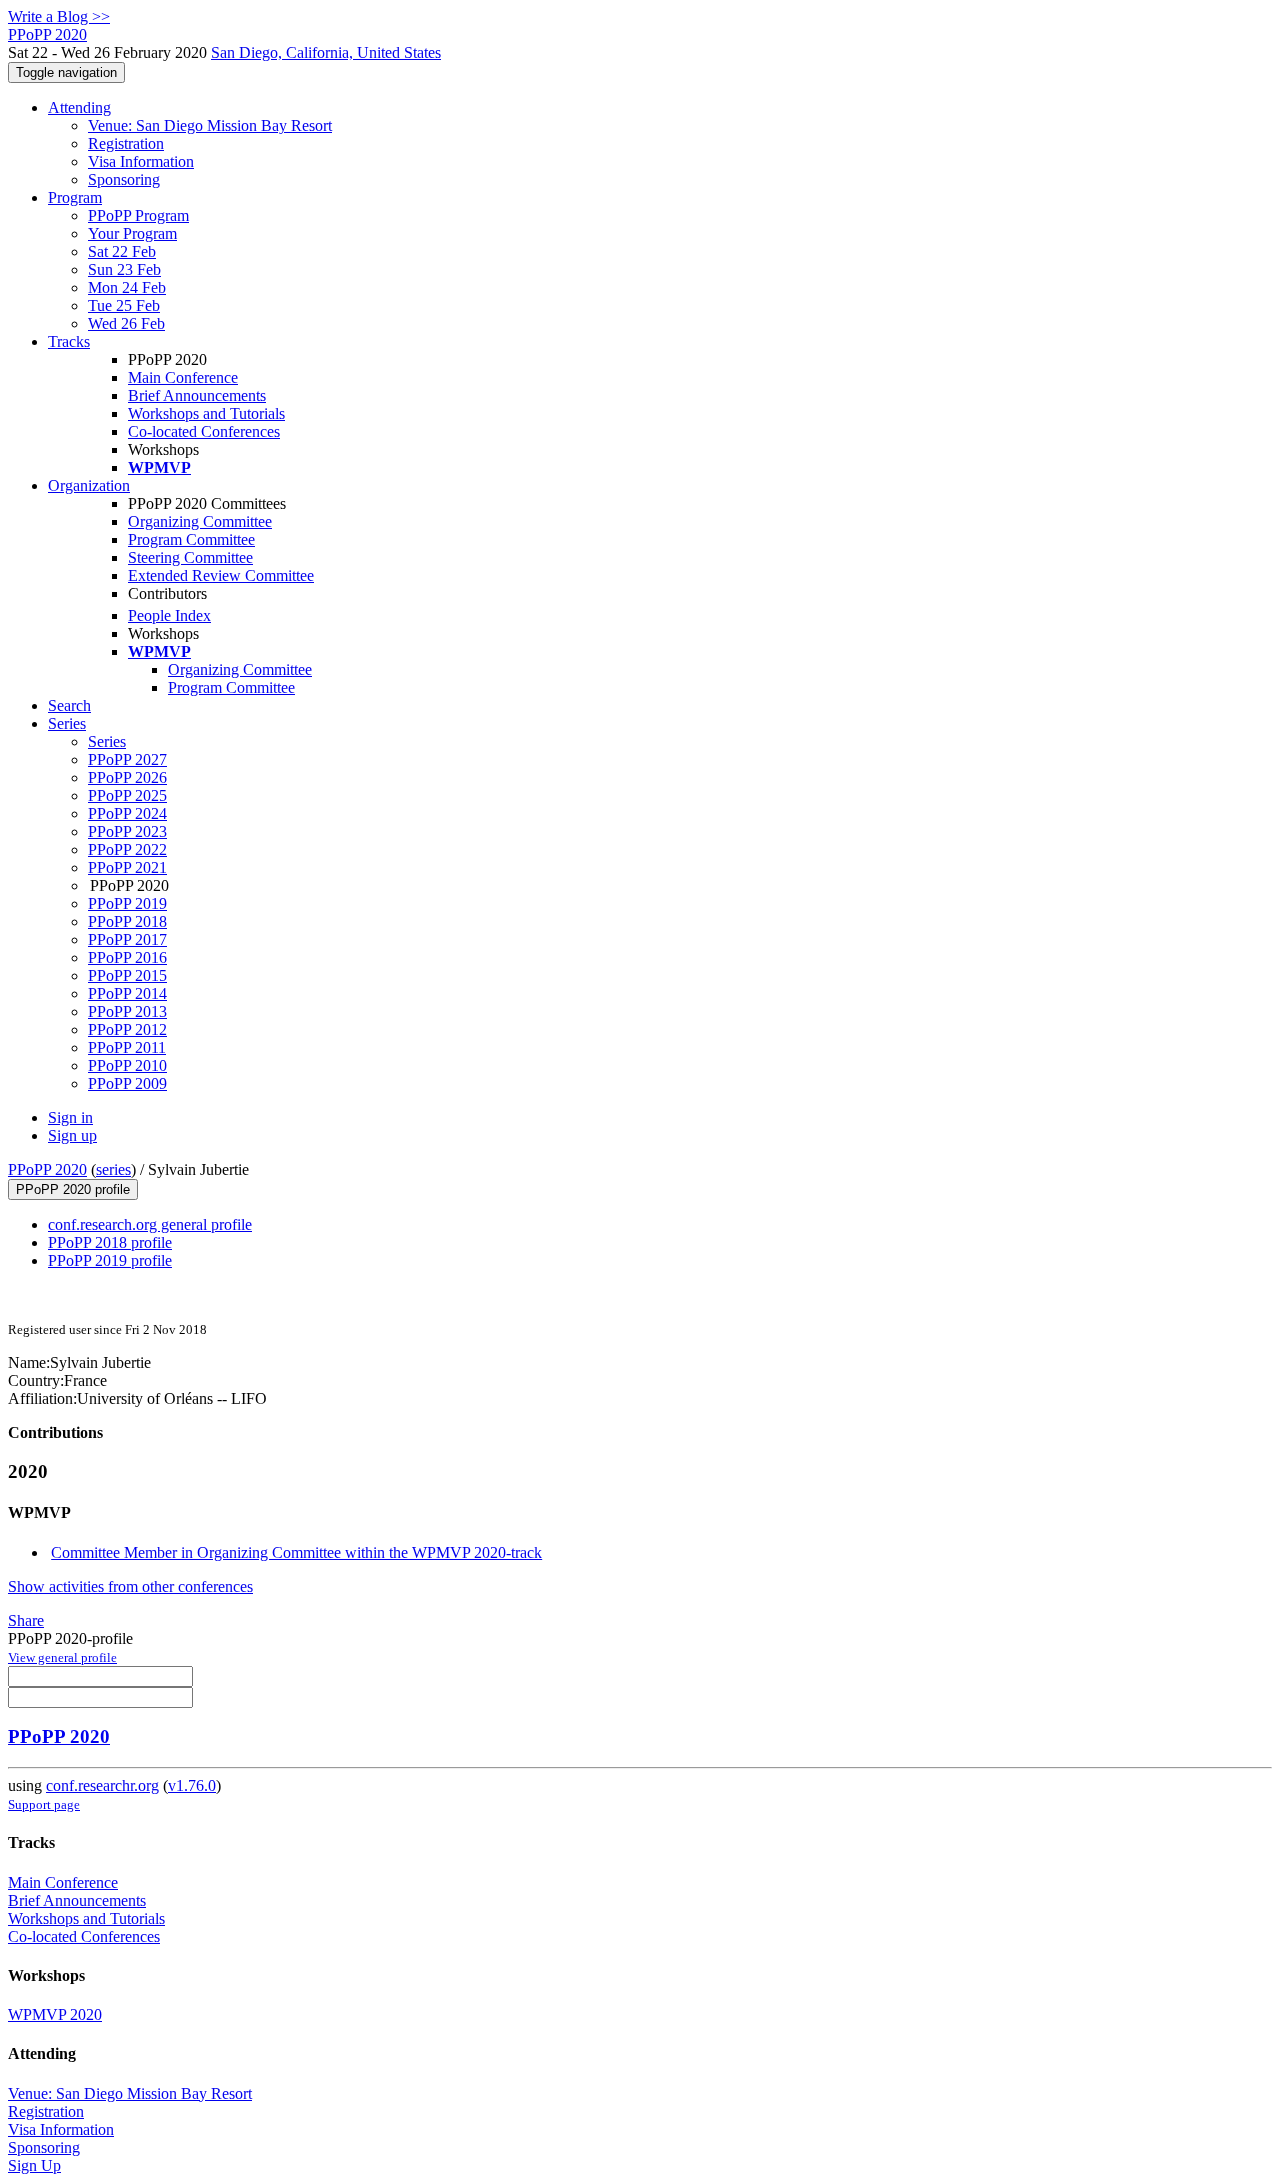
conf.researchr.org (102, 1785)
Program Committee (191, 539)
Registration (126, 143)
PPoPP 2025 (127, 795)
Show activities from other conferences (130, 1586)
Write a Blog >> (59, 16)
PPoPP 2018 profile (110, 1242)
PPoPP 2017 (127, 939)
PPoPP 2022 (127, 849)
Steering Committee (190, 557)
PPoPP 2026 (127, 777)
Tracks (69, 341)
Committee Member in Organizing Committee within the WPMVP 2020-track (296, 1552)
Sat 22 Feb (122, 251)
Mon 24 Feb (127, 287)
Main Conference (183, 377)
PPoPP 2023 (127, 831)
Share (26, 1620)
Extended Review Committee (221, 575)
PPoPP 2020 (47, 1169)
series (113, 1169)
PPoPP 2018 (127, 921)
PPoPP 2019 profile (110, 1260)
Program (75, 197)
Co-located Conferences (204, 431)
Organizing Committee (200, 521)
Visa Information (141, 161)
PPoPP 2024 (127, 813)
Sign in (70, 1117)
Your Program (132, 233)
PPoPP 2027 (127, 759)
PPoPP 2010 (127, 1065)
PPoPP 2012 (127, 1029)
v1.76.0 (192, 1785)
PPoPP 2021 (127, 867)
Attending (79, 107)
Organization (89, 485)
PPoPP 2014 (127, 993)
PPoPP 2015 (127, 975)
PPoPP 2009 (127, 1083)
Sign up (72, 1135)
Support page (44, 1804)
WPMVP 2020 (55, 2014)
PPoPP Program (138, 215)
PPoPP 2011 (127, 1047)
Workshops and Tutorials (206, 413)
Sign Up (34, 2165)
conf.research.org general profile (150, 1224)
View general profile (62, 1657)
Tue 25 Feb (124, 305)
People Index (169, 615)
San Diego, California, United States (326, 52)
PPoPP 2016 (127, 957)
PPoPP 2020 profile (73, 1189)
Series (107, 741)
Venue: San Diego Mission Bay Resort (210, 125)
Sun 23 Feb (124, 269)
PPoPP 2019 (127, 903)
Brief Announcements (197, 395)
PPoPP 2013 (127, 1011)
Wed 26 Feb (126, 323)
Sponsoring (124, 179)
